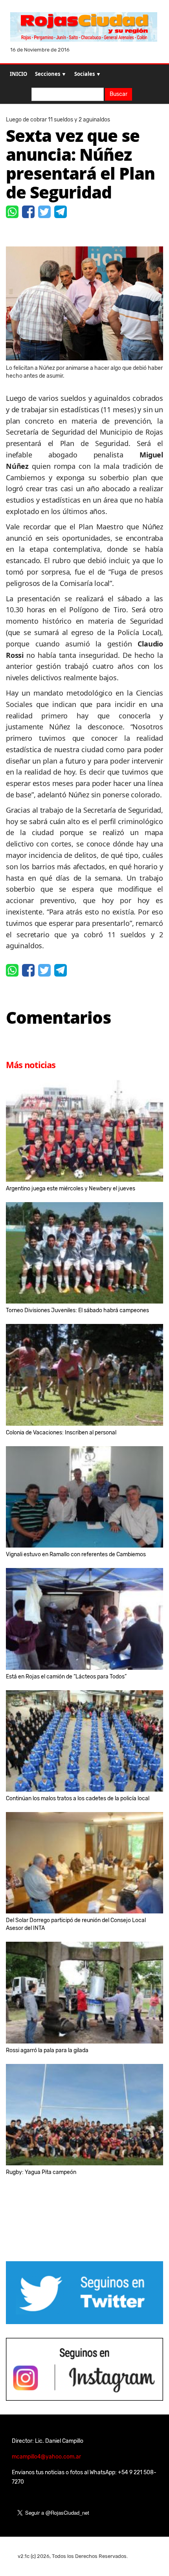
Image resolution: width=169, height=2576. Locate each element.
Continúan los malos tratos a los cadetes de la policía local (78, 1798)
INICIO (18, 74)
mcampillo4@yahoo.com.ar (46, 2457)
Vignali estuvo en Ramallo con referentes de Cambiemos (76, 1554)
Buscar (118, 94)
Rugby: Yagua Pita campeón (41, 2172)
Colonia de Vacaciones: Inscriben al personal (61, 1433)
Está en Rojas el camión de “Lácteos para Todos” (66, 1677)
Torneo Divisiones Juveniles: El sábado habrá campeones (77, 1310)
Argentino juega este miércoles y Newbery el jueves (71, 1189)
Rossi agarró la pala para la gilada (47, 2050)
